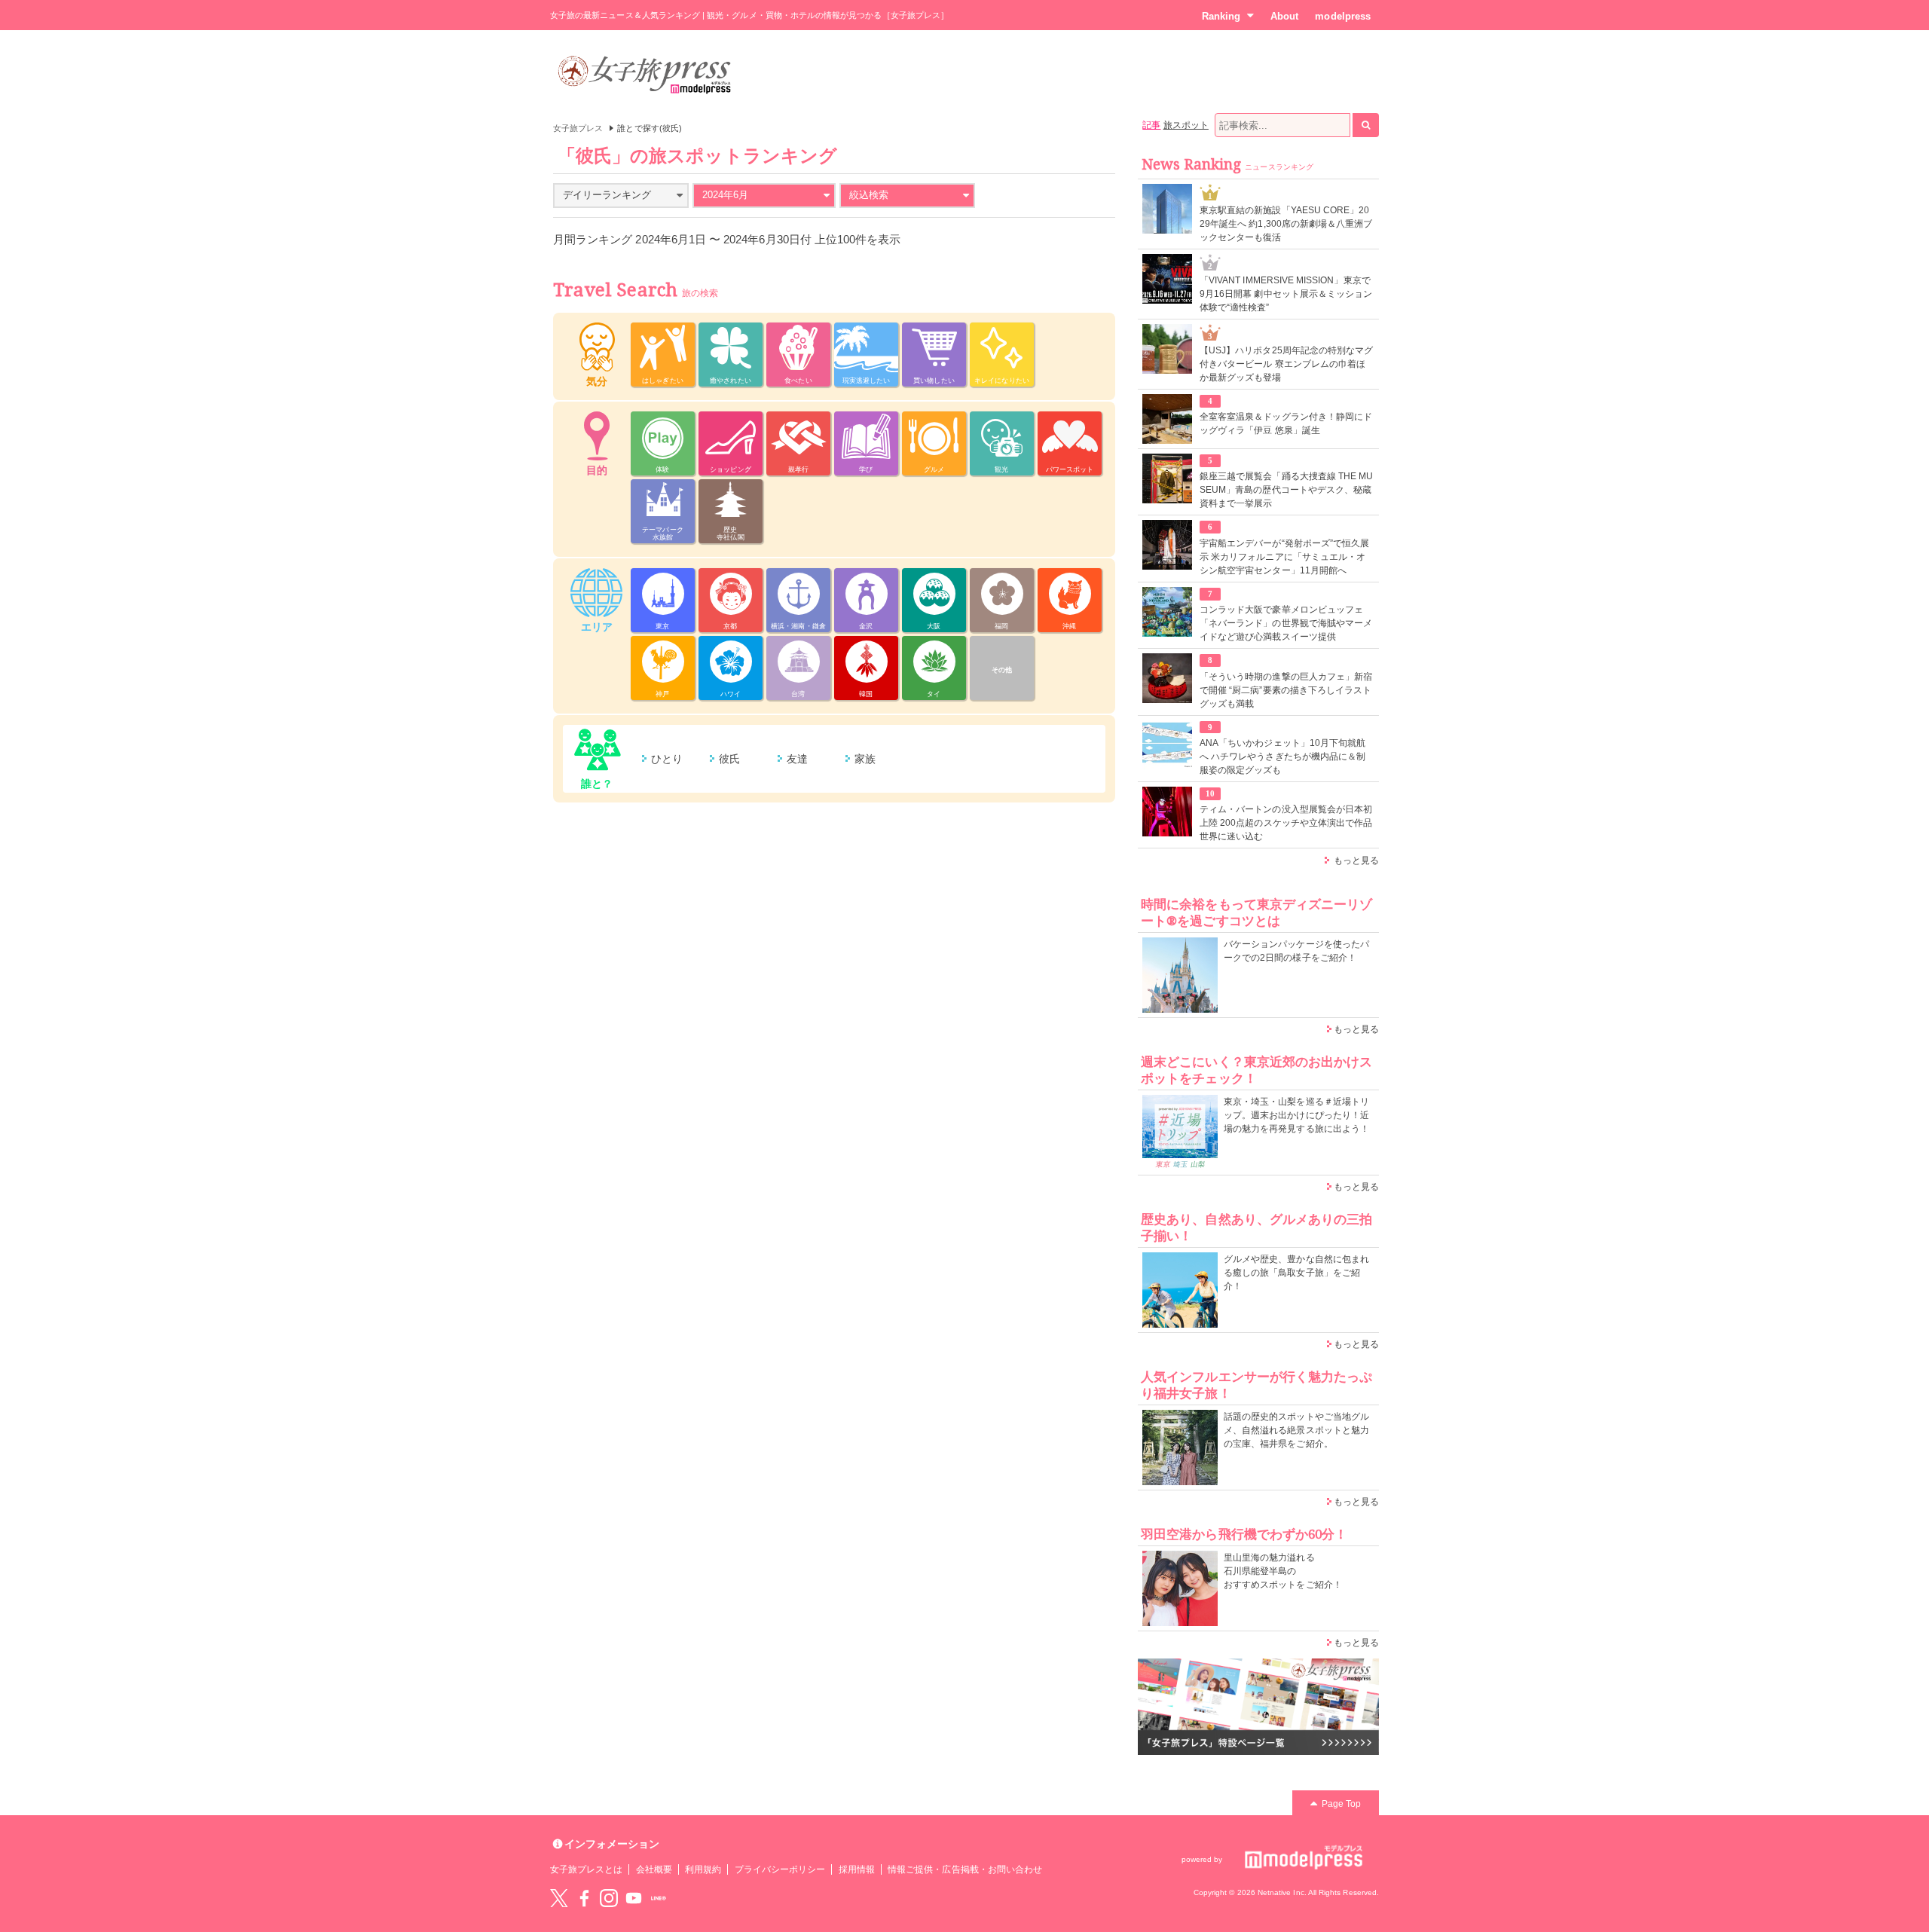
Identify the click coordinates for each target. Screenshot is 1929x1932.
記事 (1151, 125)
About (1284, 16)
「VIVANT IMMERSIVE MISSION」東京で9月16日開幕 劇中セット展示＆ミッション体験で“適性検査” (1286, 294)
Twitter (559, 1898)
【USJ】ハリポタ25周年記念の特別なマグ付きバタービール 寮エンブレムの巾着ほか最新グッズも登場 (1286, 364)
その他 (1002, 670)
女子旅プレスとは (586, 1869)
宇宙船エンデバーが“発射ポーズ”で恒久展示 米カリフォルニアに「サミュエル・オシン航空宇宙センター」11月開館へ (1284, 557)
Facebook (584, 1898)
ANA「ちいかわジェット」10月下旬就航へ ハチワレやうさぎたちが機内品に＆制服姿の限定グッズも (1282, 757)
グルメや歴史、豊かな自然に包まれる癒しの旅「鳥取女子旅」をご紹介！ (1296, 1273)
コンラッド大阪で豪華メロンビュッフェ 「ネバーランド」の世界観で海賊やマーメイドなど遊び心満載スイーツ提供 (1286, 623)
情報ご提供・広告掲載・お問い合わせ (965, 1869)
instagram (609, 1898)
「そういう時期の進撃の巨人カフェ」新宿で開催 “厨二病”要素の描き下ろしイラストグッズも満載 (1286, 690)
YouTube (634, 1898)
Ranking (1221, 16)
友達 (797, 759)
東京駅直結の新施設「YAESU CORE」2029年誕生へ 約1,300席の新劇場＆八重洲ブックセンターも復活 (1286, 224)
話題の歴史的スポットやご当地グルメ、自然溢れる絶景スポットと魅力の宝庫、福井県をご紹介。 (1296, 1430)
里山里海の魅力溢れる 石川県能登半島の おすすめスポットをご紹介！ (1283, 1571)
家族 (865, 759)
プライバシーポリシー (780, 1869)
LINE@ (659, 1898)
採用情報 (857, 1869)
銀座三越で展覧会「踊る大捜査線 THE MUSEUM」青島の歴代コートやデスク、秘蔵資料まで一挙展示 (1286, 490)
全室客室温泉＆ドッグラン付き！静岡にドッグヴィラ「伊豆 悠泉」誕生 (1286, 423)
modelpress (1343, 16)
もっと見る (1356, 861)
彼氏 (729, 759)
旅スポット (1186, 125)
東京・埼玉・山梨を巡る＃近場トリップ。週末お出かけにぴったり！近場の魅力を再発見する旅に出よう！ (1296, 1115)
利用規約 (703, 1869)
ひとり (667, 759)
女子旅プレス (578, 128)
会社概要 (654, 1869)
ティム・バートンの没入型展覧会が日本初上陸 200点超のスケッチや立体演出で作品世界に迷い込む (1286, 823)
